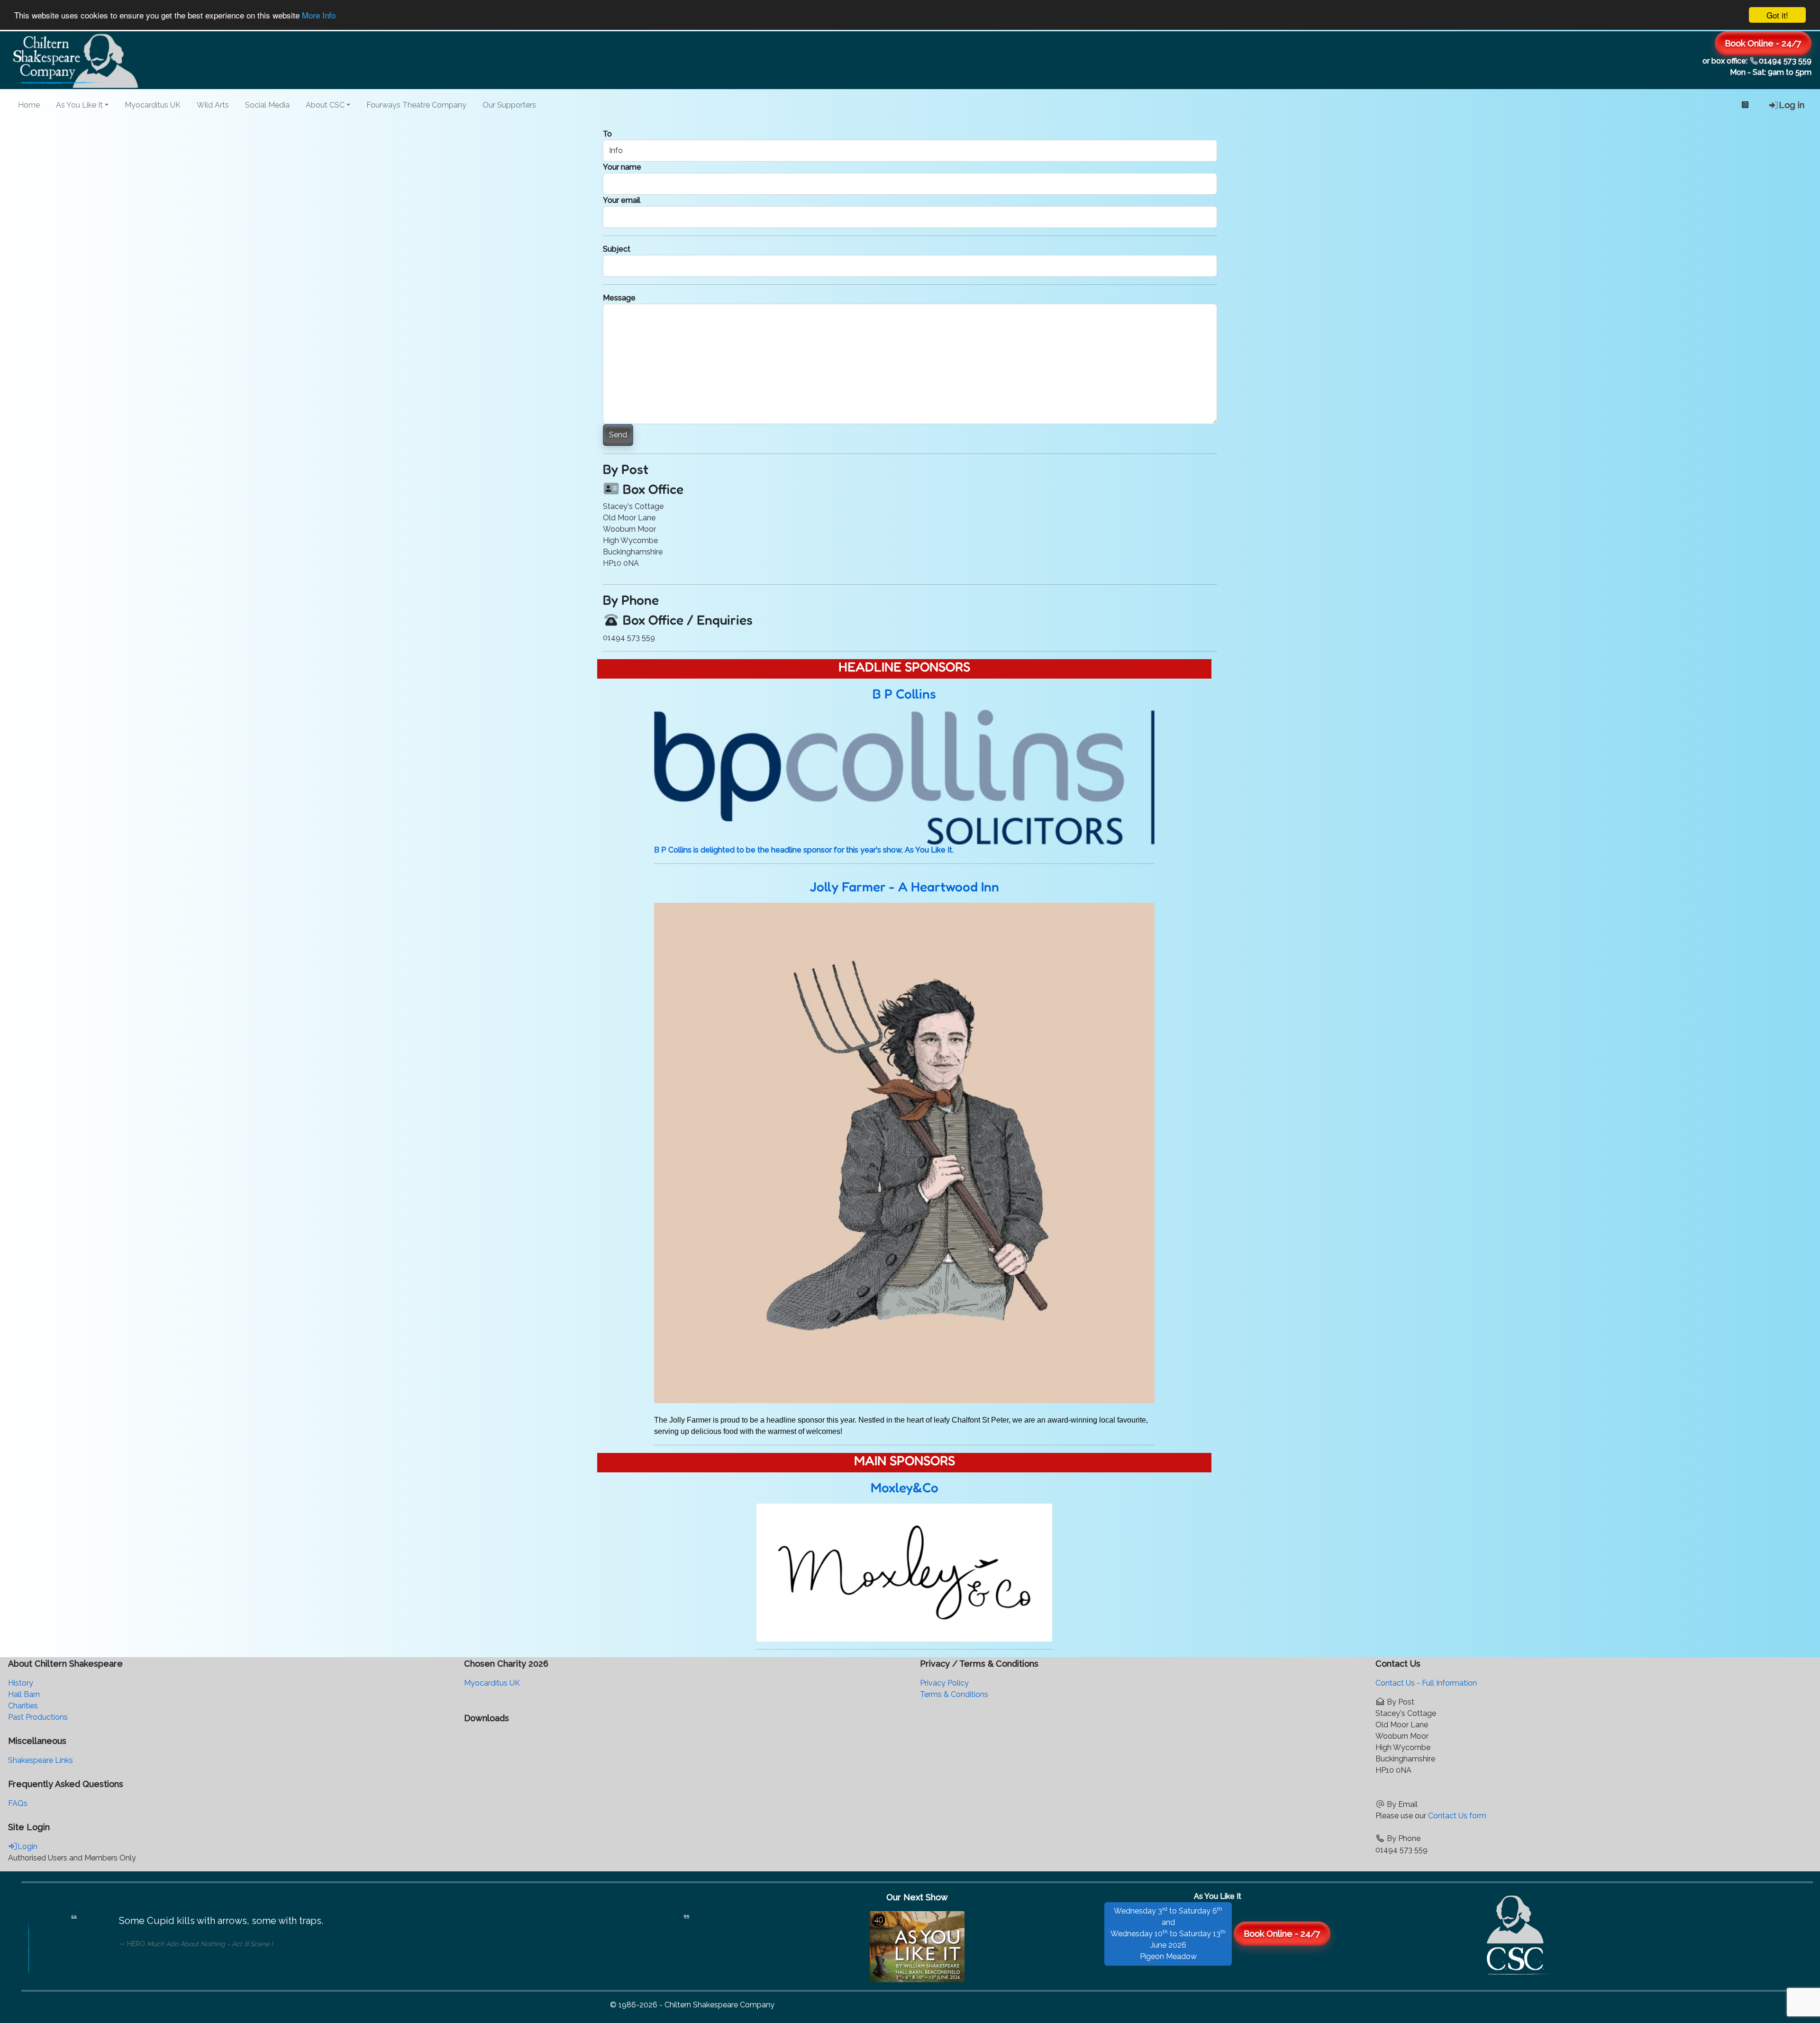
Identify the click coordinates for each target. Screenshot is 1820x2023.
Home (29, 105)
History (21, 1683)
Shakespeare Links (41, 1760)
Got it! (1777, 15)
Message (619, 298)
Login (27, 1846)
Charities (23, 1706)
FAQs (18, 1803)
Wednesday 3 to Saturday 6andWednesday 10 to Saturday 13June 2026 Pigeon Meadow (1168, 1933)
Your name (622, 167)
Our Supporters (509, 105)
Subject (617, 249)
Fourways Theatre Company (416, 105)
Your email (622, 200)
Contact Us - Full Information (1426, 1683)
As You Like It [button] (79, 105)
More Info (319, 15)
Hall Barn (24, 1694)
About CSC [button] (325, 105)
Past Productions (38, 1717)
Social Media (267, 105)
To (607, 134)
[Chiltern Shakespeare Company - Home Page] (1518, 1933)
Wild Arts (213, 105)
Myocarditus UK (153, 105)
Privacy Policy (944, 1683)
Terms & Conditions (954, 1694)
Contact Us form (1457, 1816)
